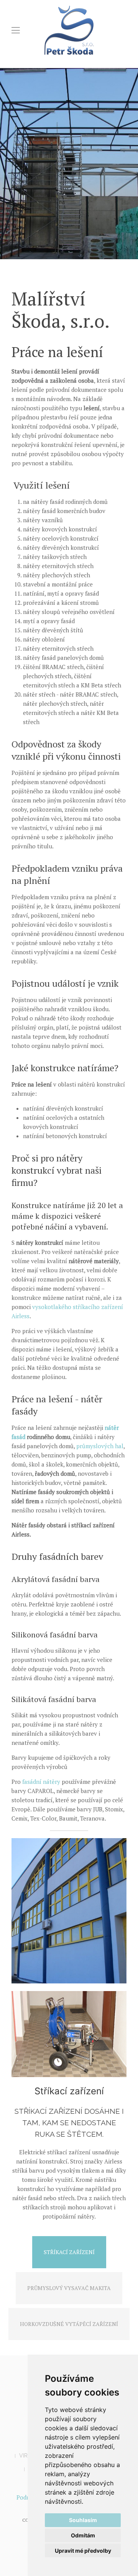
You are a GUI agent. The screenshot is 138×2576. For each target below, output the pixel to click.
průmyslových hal (100, 1446)
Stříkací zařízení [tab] (69, 2252)
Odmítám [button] (83, 2535)
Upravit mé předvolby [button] (83, 2551)
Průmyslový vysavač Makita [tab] (69, 2288)
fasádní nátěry (41, 1782)
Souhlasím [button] (83, 2520)
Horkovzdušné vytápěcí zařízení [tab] (69, 2324)
